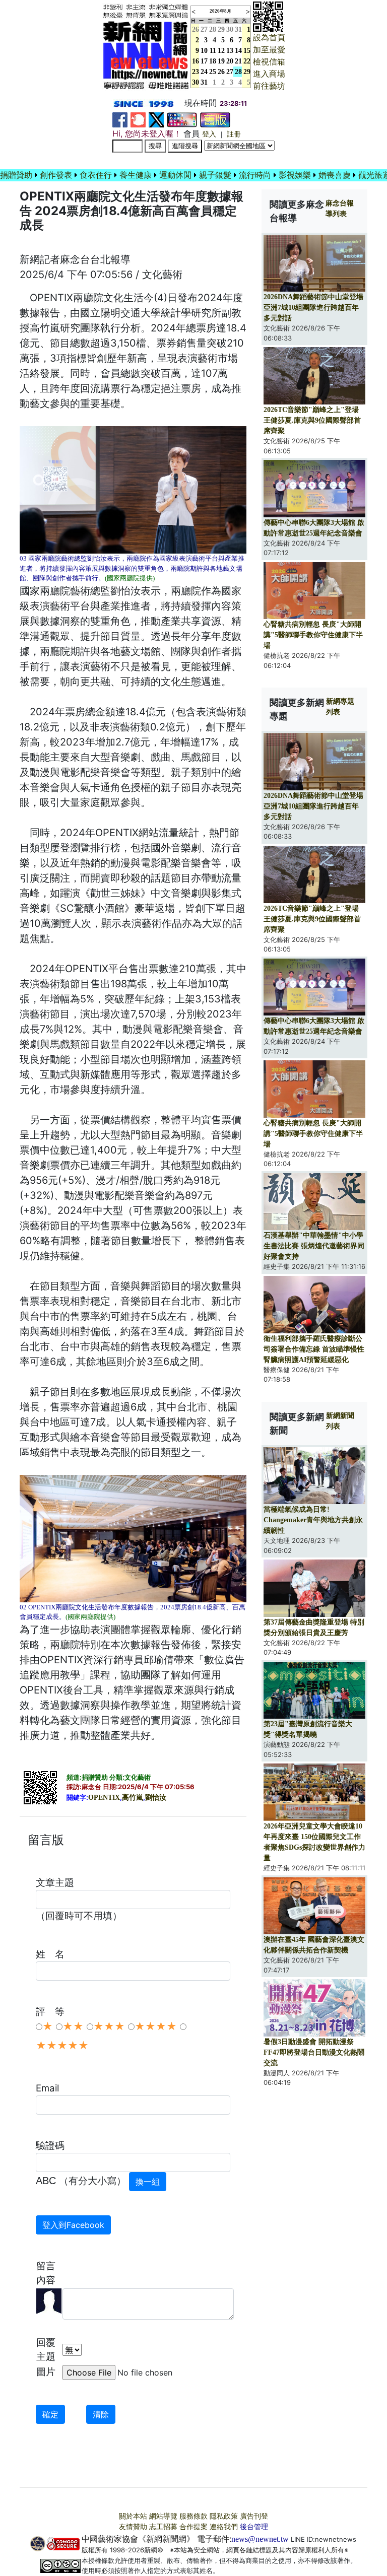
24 (204, 72)
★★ (73, 2026)
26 (221, 72)
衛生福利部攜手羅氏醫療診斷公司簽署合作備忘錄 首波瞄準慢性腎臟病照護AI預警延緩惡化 (314, 1349)
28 (213, 29)
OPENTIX (104, 1798)
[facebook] (120, 119)
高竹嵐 (133, 1798)
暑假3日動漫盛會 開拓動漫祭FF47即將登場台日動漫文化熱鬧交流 (314, 2052)
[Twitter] (156, 119)
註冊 (234, 134)
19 (221, 61)
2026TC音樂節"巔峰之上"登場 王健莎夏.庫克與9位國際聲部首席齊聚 (312, 420)
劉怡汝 (156, 1798)
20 (230, 61)
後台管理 (254, 2527)
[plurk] (138, 119)
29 (221, 29)
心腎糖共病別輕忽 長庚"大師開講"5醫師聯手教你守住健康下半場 (313, 635)
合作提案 (193, 2527)
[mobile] (182, 119)
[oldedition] (215, 119)
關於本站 (133, 2516)
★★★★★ (62, 2046)
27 (204, 29)
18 (213, 61)
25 (213, 72)
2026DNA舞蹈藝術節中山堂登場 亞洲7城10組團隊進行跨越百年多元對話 (313, 308)
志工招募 (163, 2527)
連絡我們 (224, 2527)
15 (247, 51)
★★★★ (156, 2026)
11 (213, 51)
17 (204, 61)
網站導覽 (163, 2516)
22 (247, 61)
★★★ (109, 2026)
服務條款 (193, 2516)
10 (204, 51)
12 (221, 51)
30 (230, 29)
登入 (209, 134)
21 (238, 61)
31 (238, 29)
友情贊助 (133, 2527)
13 (230, 51)
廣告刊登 (254, 2516)
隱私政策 (224, 2516)
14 (238, 51)
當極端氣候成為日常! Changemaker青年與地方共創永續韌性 (313, 1520)
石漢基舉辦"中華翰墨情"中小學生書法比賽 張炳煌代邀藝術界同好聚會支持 (314, 1246)
